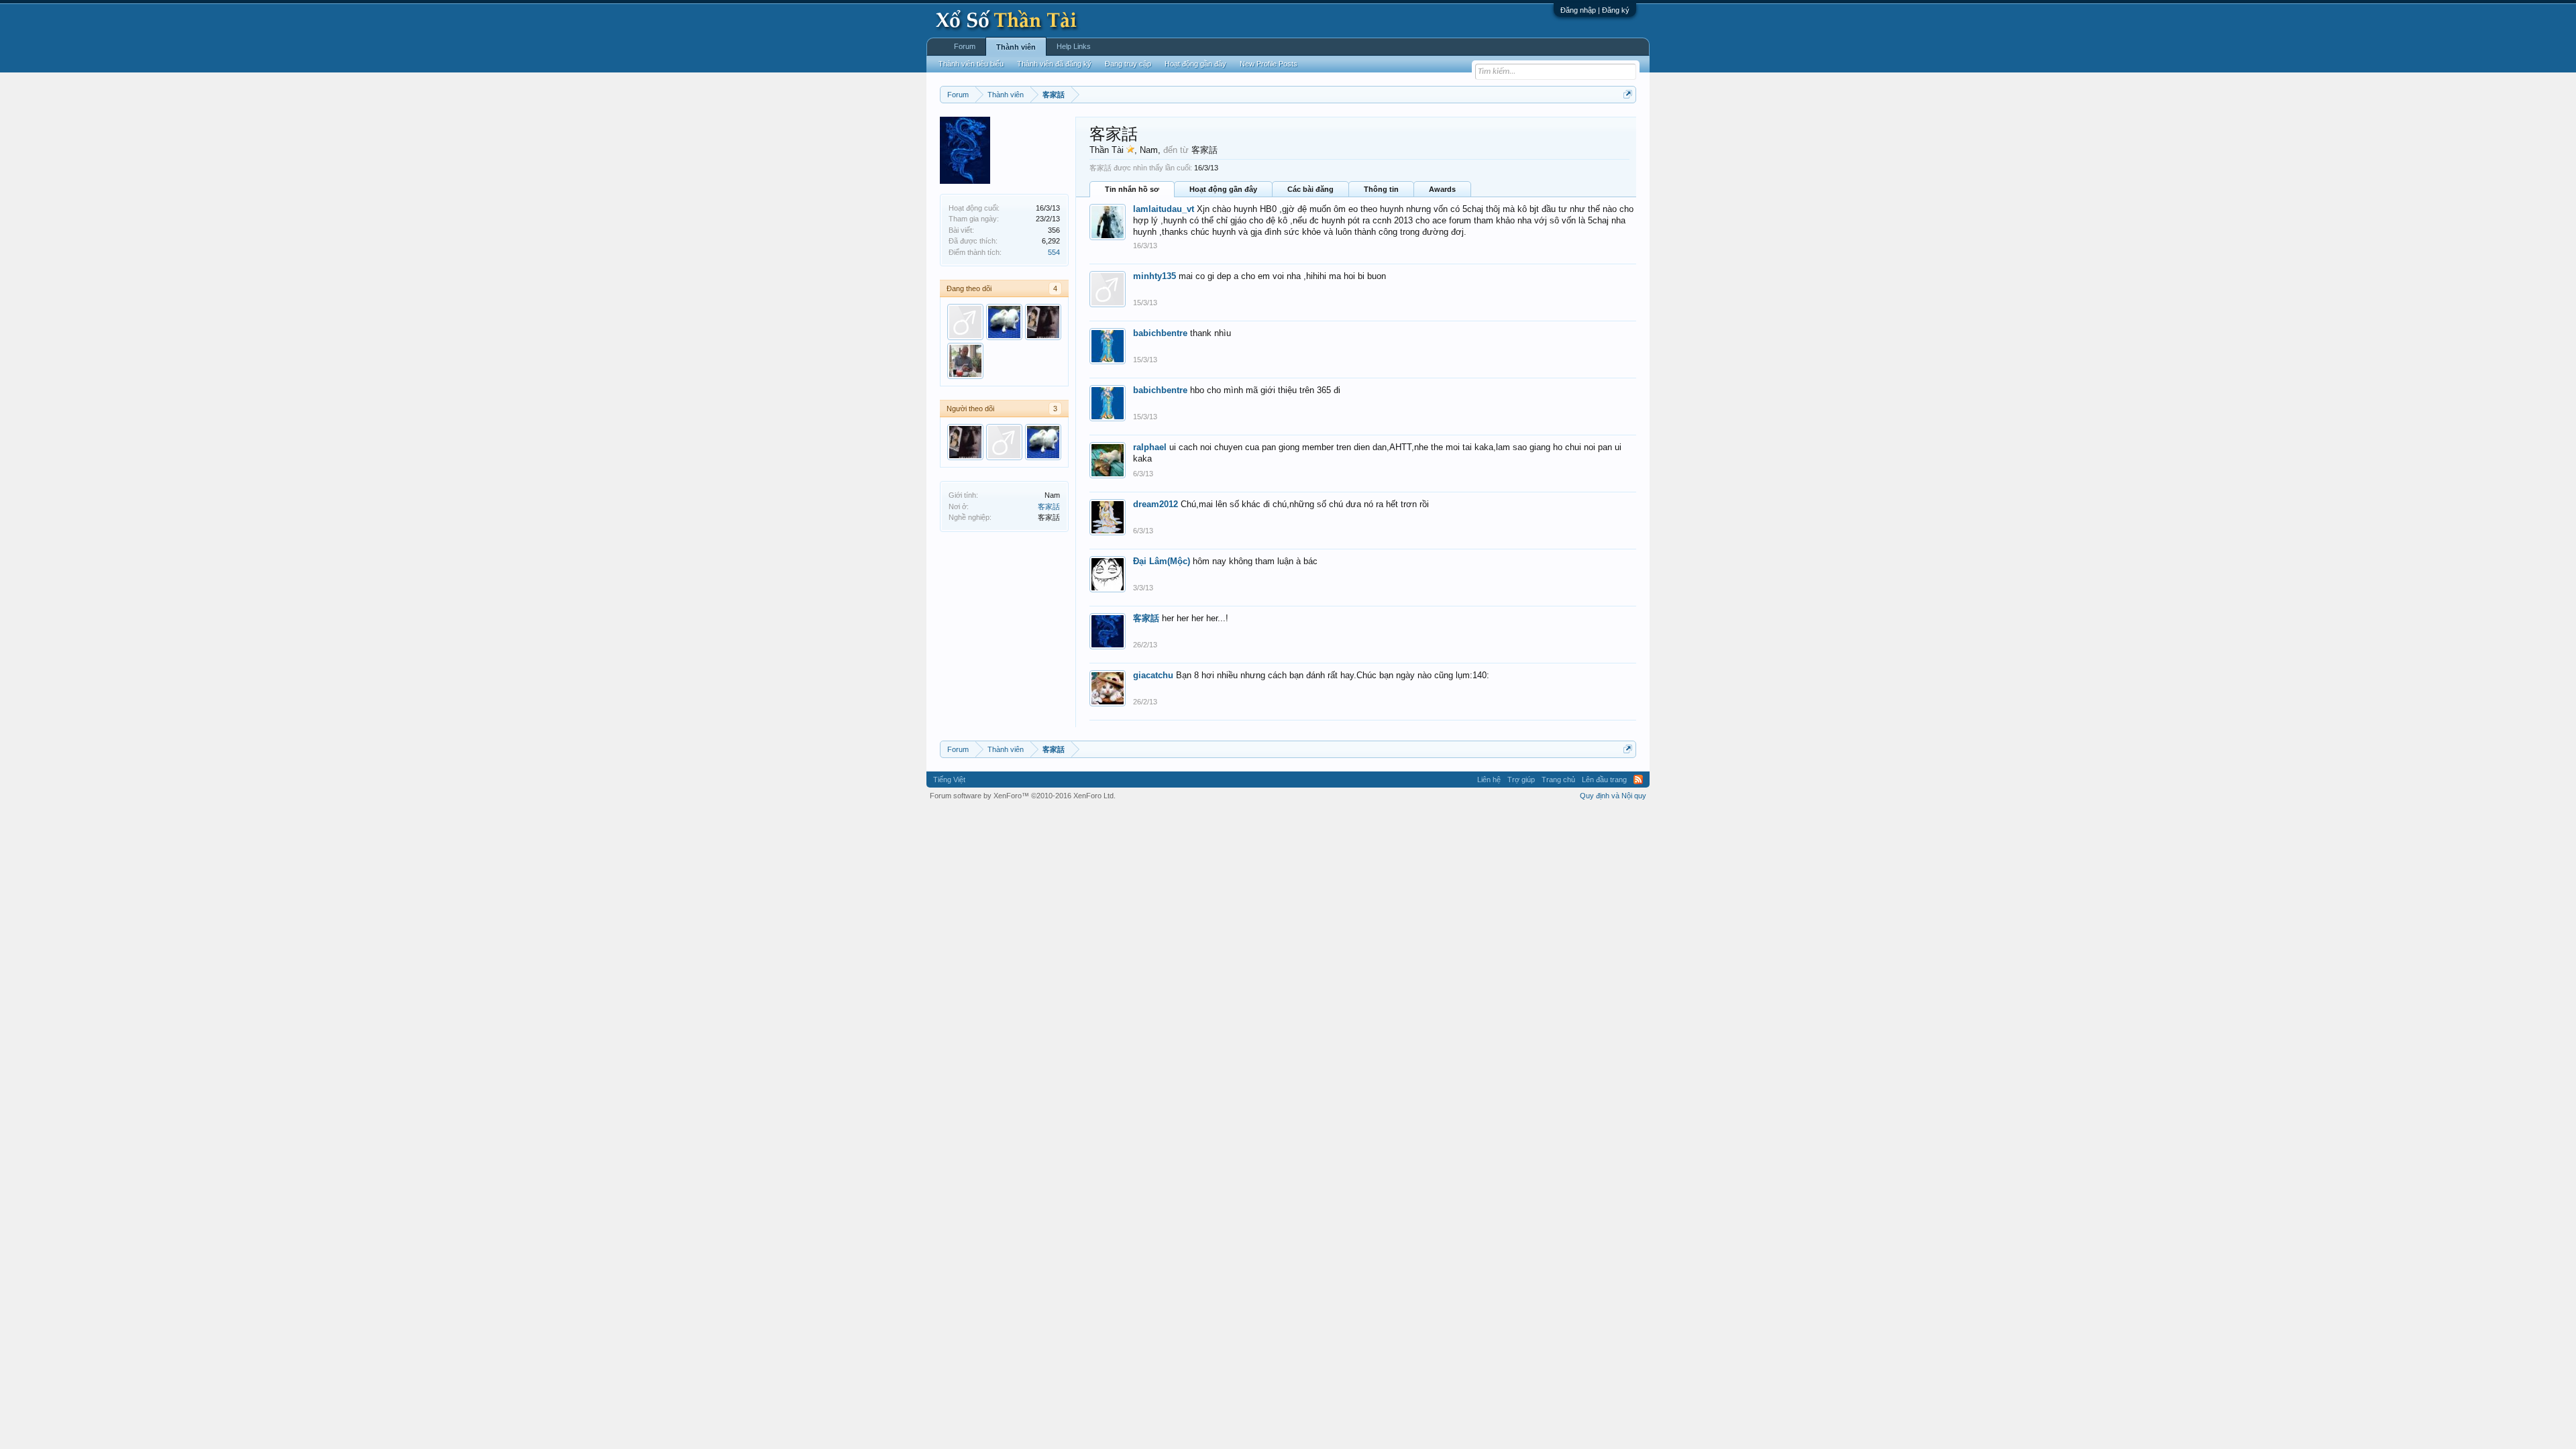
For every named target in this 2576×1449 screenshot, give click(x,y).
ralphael (1150, 447)
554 (1054, 252)
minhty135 (1155, 276)
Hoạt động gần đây (1223, 189)
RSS (1638, 780)
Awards (1442, 189)
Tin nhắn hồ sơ (1132, 189)
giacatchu (1153, 675)
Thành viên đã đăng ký (1054, 64)
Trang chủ (1558, 780)
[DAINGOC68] (1004, 322)
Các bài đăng (1310, 189)
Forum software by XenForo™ (1023, 796)
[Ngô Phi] (1043, 322)
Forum (965, 46)
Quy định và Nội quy (1613, 796)
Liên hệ (1489, 780)
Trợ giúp (1521, 780)
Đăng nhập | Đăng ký (1595, 10)
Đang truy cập (1128, 64)
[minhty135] (965, 322)
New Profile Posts (1269, 64)
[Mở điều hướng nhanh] (1628, 94)
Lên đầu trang (1604, 780)
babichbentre (1160, 333)
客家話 (1049, 506)
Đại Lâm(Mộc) (1162, 561)
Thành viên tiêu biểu (971, 64)
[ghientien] (965, 361)
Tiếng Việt (949, 780)
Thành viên (1016, 47)
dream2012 (1156, 504)
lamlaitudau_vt (1164, 209)
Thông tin (1381, 189)
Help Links (1074, 46)
